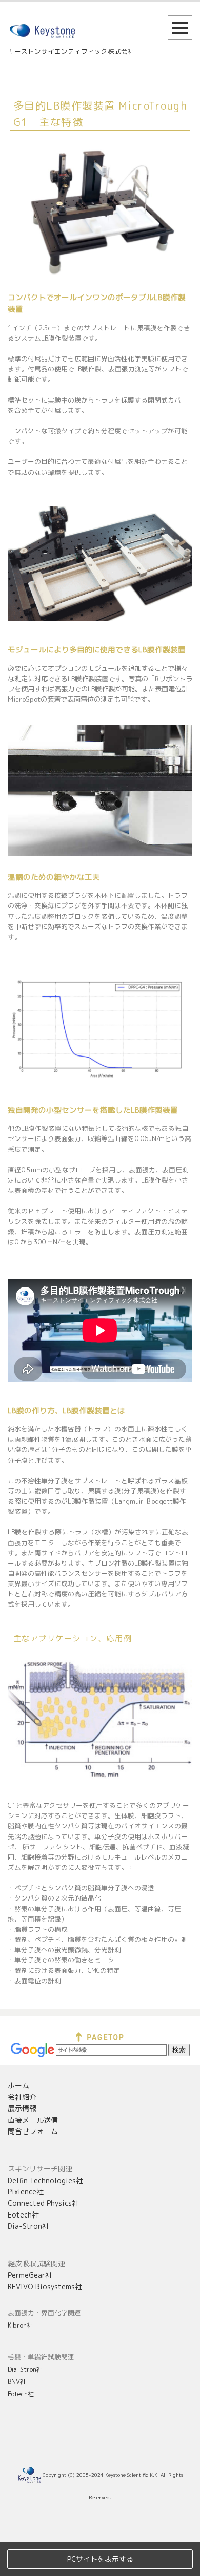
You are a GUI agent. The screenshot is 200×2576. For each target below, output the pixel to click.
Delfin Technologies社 (45, 2180)
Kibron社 (21, 2325)
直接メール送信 (33, 2120)
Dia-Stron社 (28, 2226)
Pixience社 (26, 2192)
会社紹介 (22, 2097)
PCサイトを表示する (100, 2559)
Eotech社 (23, 2215)
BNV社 (17, 2381)
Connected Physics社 (43, 2203)
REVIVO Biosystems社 (45, 2286)
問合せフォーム (33, 2131)
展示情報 (22, 2108)
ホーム (18, 2086)
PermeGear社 (30, 2275)
